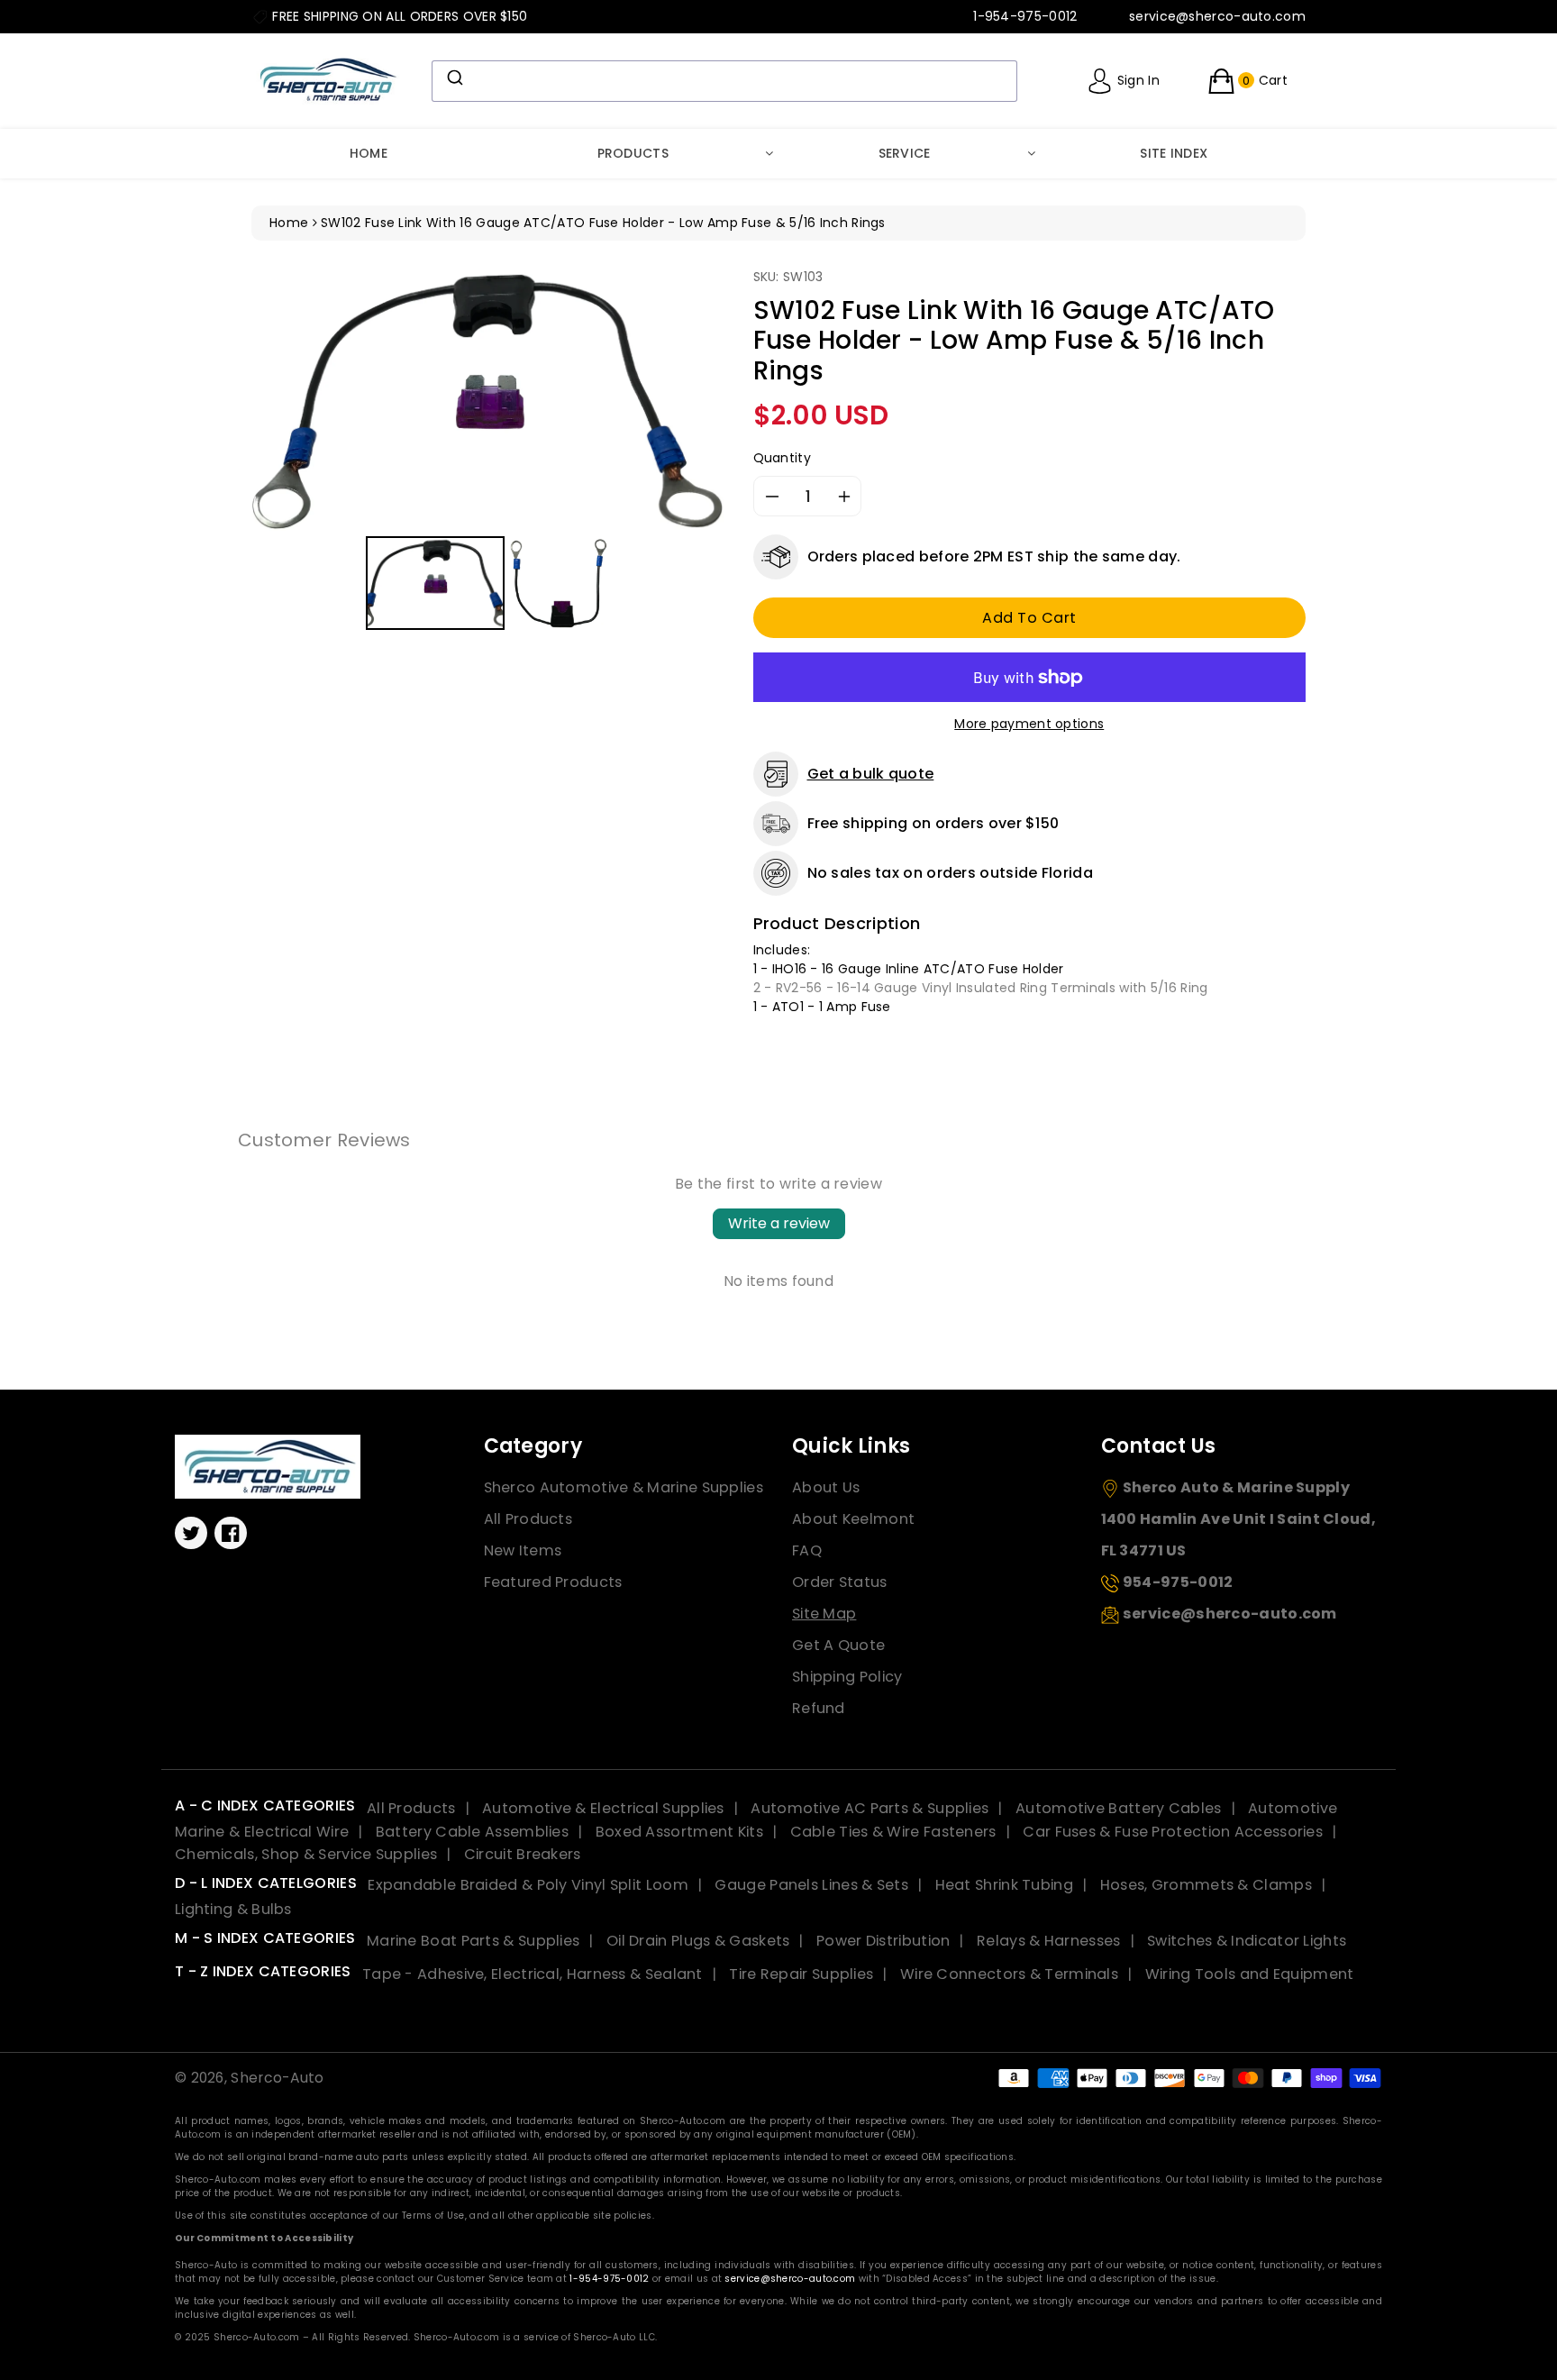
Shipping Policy (847, 1677)
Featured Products (553, 1582)
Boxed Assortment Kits (679, 1832)
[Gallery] (489, 451)
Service (905, 153)
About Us (826, 1487)
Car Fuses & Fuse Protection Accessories (1173, 1832)
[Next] (700, 399)
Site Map (824, 1614)
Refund (819, 1708)
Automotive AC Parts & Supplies (870, 1808)
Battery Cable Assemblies (472, 1832)
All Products (528, 1519)
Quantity (782, 458)
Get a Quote (838, 1645)
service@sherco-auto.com (790, 2279)
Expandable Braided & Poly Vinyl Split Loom (528, 1885)
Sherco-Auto (277, 2078)
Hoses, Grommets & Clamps (1206, 1885)
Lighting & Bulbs (233, 1909)
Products (633, 153)
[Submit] (454, 78)
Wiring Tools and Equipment (1250, 1974)
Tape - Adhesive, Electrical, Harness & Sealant (533, 1974)
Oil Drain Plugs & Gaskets (698, 1941)
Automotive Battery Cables (1119, 1808)
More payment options (1029, 724)
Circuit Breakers (523, 1854)
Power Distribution (883, 1941)
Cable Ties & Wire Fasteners (893, 1832)
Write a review (779, 1223)
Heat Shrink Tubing (1004, 1885)
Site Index (1174, 153)
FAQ (807, 1550)
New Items (523, 1550)
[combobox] (724, 81)
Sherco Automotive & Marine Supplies (624, 1487)
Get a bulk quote (871, 774)
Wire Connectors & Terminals (1009, 1974)
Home (369, 153)
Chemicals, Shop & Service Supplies (306, 1854)
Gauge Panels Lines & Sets (811, 1885)
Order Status (840, 1582)
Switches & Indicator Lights (1247, 1941)
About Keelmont (853, 1519)
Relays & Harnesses (1048, 1941)
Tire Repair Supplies (801, 1974)
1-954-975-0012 (609, 2279)
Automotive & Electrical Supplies (603, 1808)
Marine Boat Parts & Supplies (473, 1941)
